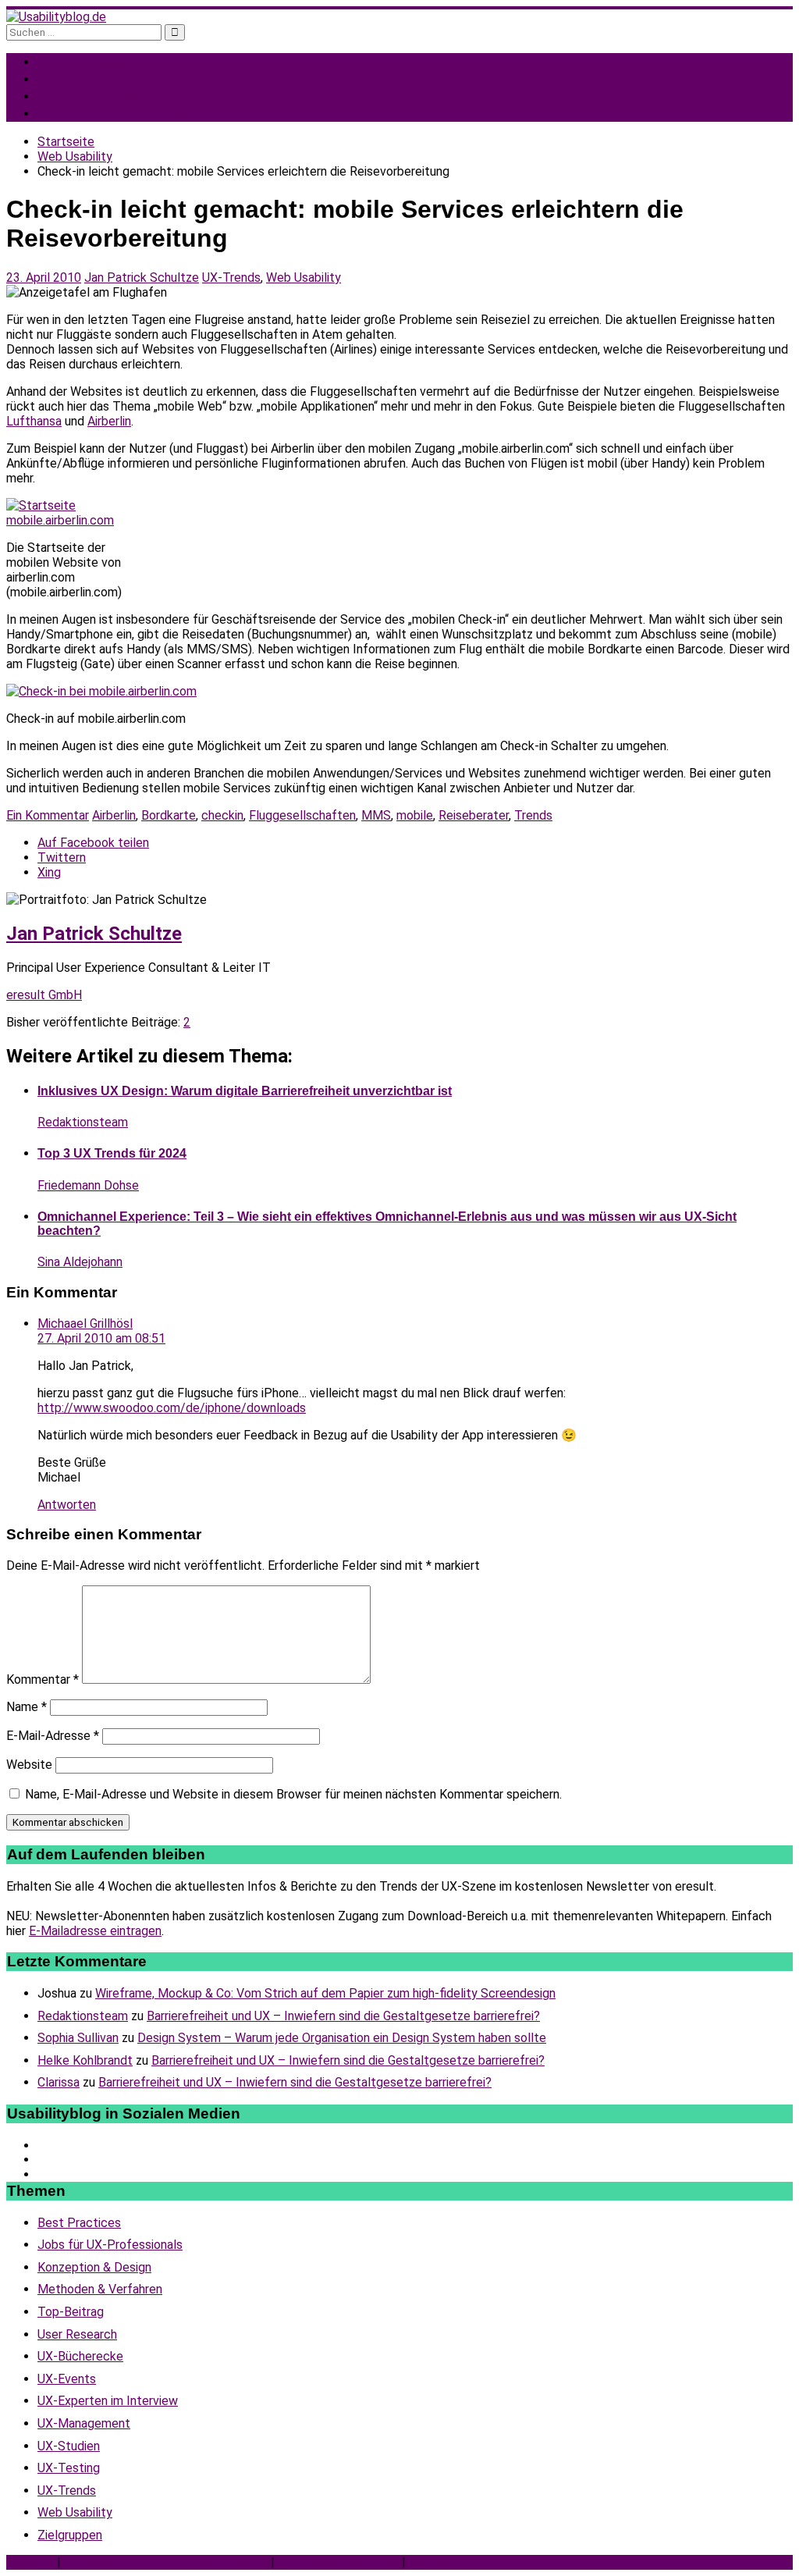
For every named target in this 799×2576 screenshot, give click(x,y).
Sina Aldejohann (80, 1262)
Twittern (62, 857)
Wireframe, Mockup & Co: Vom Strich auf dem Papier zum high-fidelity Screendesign (325, 1993)
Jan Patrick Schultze (142, 278)
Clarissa (59, 2082)
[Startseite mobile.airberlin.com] (65, 520)
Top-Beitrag (71, 2312)
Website (29, 1765)
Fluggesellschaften (302, 815)
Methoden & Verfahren (100, 2289)
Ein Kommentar (48, 815)
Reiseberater (474, 815)
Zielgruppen (70, 2535)
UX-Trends (231, 278)
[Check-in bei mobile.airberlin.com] (101, 691)
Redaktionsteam (83, 1122)
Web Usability (304, 278)
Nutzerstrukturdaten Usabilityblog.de (166, 2562)
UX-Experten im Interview (108, 2401)
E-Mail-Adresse (53, 1736)
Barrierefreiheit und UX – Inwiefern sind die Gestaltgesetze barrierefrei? (343, 2016)
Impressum (439, 2562)
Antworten (67, 1505)
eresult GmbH (44, 995)
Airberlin (109, 421)
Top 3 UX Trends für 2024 (112, 1153)
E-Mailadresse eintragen (95, 1931)
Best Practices (79, 2223)
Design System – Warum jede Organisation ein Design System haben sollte (342, 2038)
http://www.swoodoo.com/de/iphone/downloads (172, 1408)
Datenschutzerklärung (338, 2562)
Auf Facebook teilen (93, 843)
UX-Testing (69, 2468)
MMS (376, 815)
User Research (77, 2334)
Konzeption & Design (94, 2267)
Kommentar (43, 1679)
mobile (415, 815)
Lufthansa (34, 421)
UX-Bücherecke (80, 2356)
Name (27, 1707)
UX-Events (67, 2379)
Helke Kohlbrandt (85, 2060)
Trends (533, 815)
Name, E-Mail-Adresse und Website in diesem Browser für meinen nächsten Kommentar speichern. (293, 1794)
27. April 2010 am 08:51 (101, 1338)
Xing (49, 872)
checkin (222, 815)
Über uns (30, 2562)
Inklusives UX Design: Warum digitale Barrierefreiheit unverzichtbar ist (245, 1091)
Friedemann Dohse (88, 1185)
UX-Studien (69, 2446)
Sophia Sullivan (78, 2038)
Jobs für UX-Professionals (149, 113)
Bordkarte (169, 815)
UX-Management (84, 2423)
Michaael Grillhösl (85, 1324)
